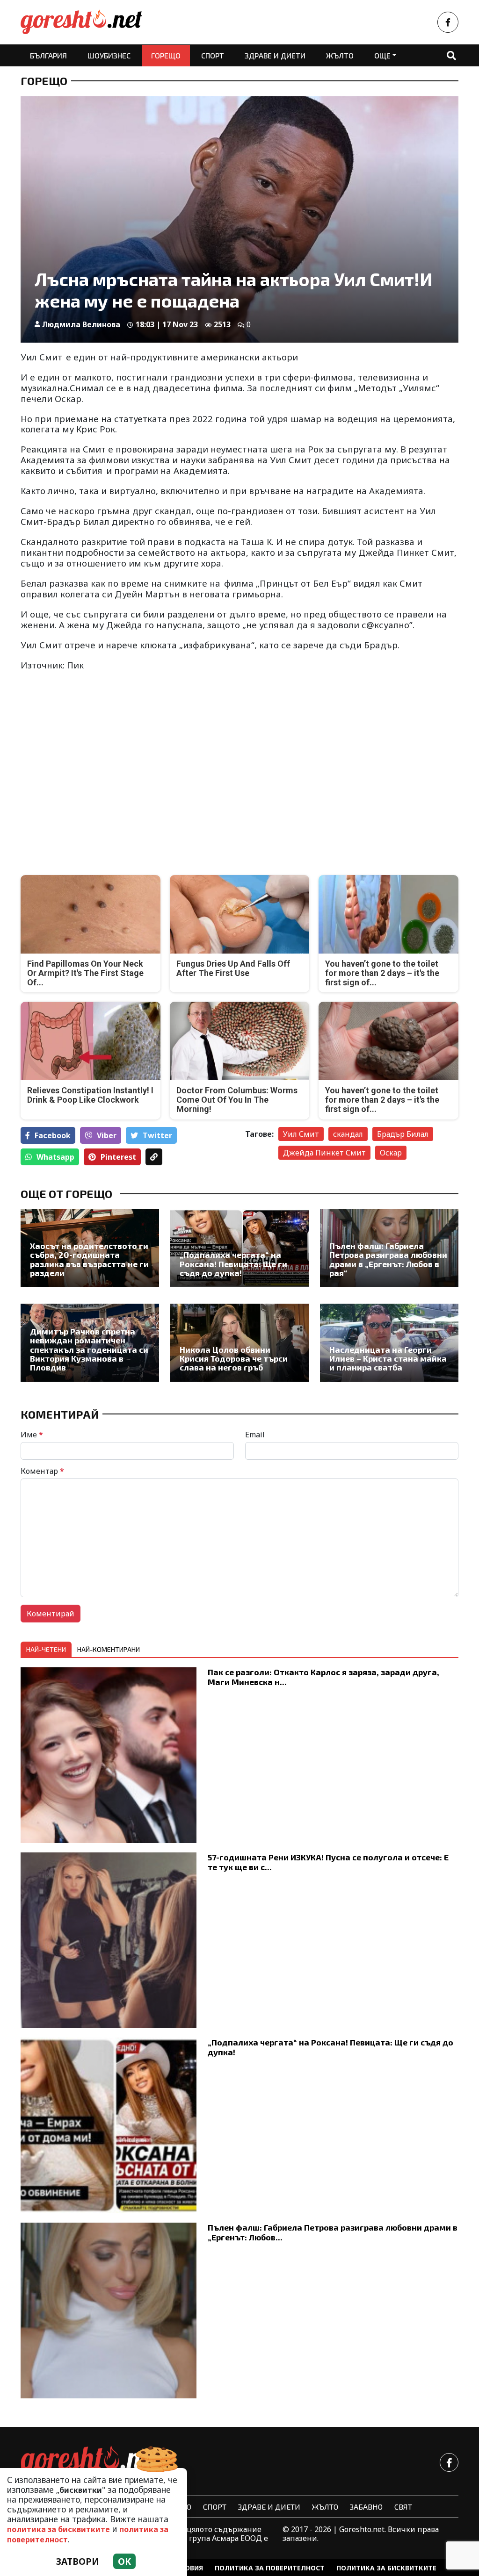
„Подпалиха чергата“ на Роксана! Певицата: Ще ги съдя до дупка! (233, 1264)
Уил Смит (301, 1134)
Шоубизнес (109, 55)
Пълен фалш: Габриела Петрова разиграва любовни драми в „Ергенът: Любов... (333, 2232)
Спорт (213, 55)
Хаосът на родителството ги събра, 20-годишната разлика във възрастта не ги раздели (89, 1259)
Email (255, 1435)
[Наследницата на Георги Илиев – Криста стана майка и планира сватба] (389, 1342)
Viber (107, 1135)
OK (124, 2561)
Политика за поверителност (270, 2568)
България (48, 55)
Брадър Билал (403, 1134)
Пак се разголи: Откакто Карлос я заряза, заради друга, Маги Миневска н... (323, 1677)
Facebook (53, 1135)
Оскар (391, 1153)
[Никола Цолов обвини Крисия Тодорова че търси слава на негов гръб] (239, 1342)
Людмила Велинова (81, 324)
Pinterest (118, 1157)
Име (32, 1435)
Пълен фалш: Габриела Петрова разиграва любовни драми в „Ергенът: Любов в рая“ (388, 1259)
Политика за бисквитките (386, 2568)
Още (382, 55)
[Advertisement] (127, 785)
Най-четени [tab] (46, 1649)
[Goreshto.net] (91, 2462)
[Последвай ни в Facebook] (448, 22)
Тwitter (157, 1135)
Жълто (340, 55)
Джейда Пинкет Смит (324, 1153)
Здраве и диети (275, 55)
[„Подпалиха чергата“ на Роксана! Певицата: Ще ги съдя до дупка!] (239, 1248)
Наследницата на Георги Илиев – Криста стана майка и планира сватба (388, 1359)
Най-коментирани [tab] (109, 1649)
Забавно (366, 2507)
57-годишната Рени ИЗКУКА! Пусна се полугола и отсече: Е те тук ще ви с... (328, 1862)
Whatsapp (55, 1157)
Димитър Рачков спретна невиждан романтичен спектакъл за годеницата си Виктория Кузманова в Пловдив (89, 1350)
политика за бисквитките (58, 2529)
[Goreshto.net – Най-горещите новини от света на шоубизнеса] (81, 22)
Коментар (42, 1471)
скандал (348, 1134)
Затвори (78, 2561)
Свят (403, 2507)
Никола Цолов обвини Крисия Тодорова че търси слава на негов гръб (234, 1359)
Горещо (166, 55)
